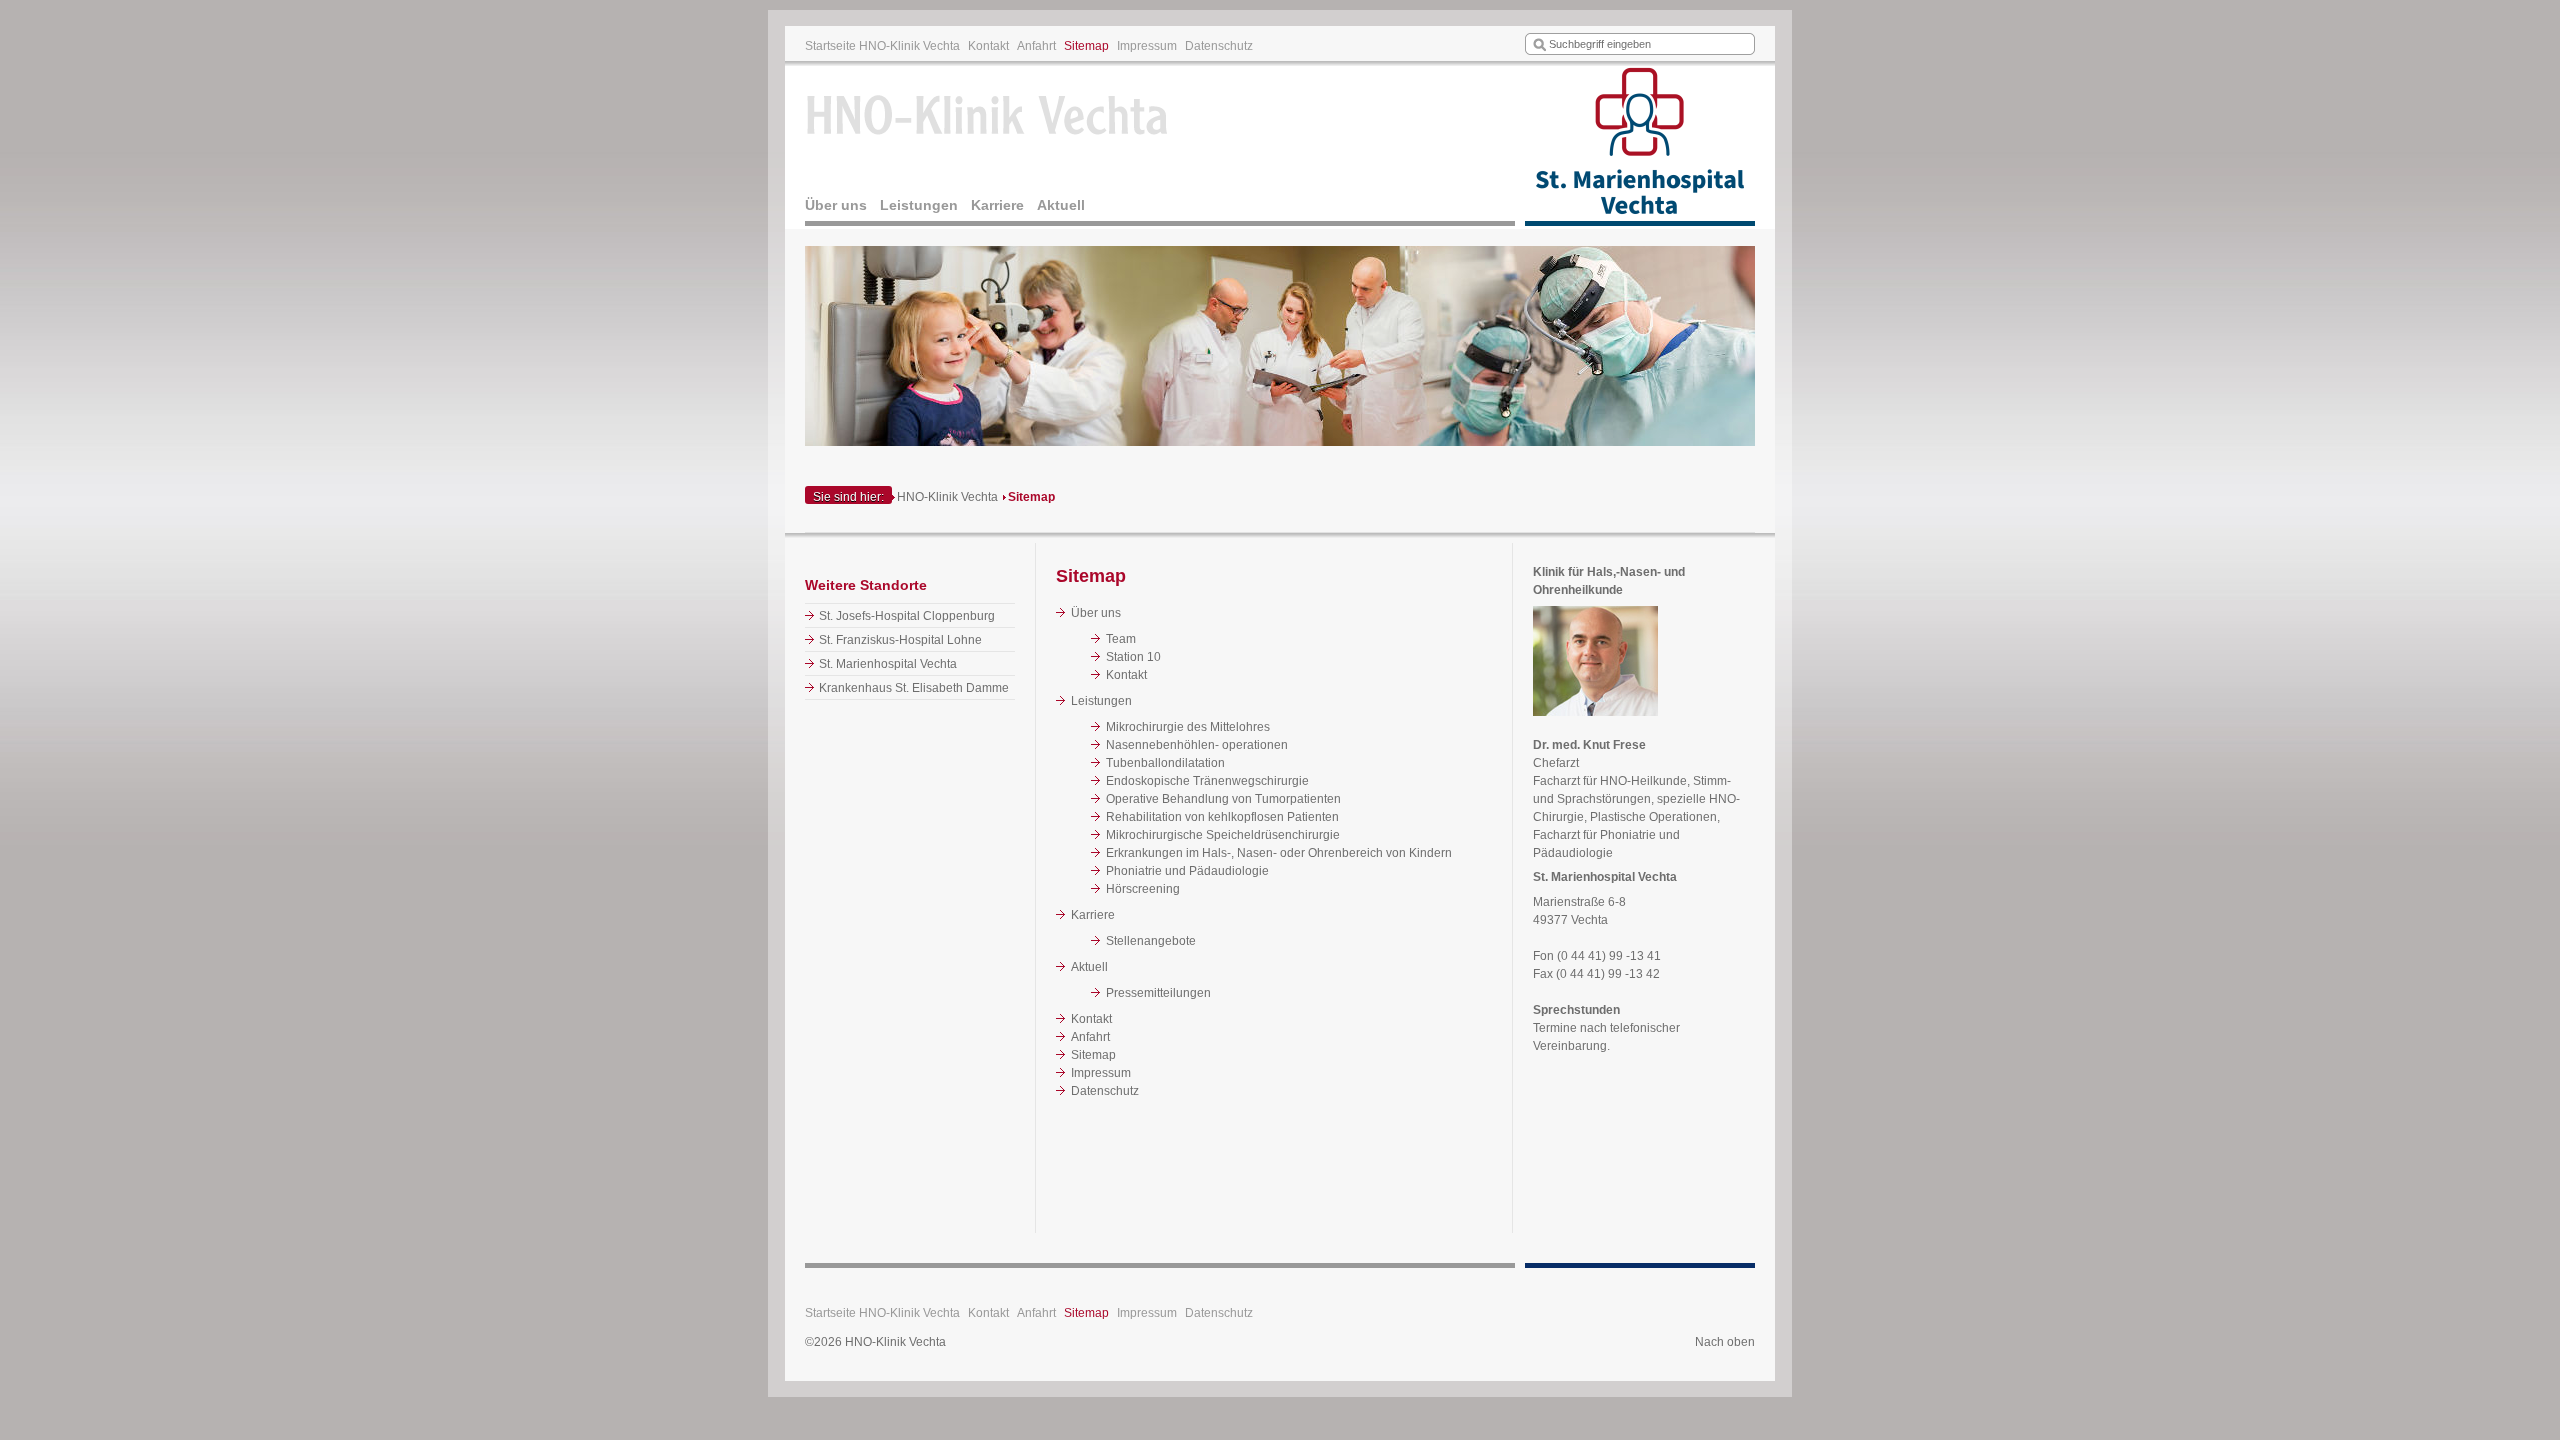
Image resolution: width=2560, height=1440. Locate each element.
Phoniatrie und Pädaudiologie (1187, 871)
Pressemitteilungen (1158, 993)
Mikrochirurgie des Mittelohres (1188, 727)
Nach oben (1725, 1342)
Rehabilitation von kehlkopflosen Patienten (1222, 817)
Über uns (836, 205)
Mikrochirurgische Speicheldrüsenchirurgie (1223, 835)
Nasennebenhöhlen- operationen (1197, 745)
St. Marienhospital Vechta (888, 664)
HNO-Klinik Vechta (947, 497)
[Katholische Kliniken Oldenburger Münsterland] (1640, 146)
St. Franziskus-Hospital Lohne (900, 640)
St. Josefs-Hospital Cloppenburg (907, 616)
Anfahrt (1036, 46)
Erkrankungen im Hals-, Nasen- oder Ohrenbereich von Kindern (1279, 853)
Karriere (997, 205)
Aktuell (1061, 205)
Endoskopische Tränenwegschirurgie (1207, 781)
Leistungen (919, 205)
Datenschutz (1219, 46)
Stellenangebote (1151, 941)
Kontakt (988, 46)
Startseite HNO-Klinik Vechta (882, 46)
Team (1121, 639)
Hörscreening (1143, 889)
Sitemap (1086, 46)
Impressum (1147, 46)
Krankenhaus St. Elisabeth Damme (914, 688)
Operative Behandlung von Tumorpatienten (1223, 799)
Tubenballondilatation (1165, 763)
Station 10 (1133, 657)
